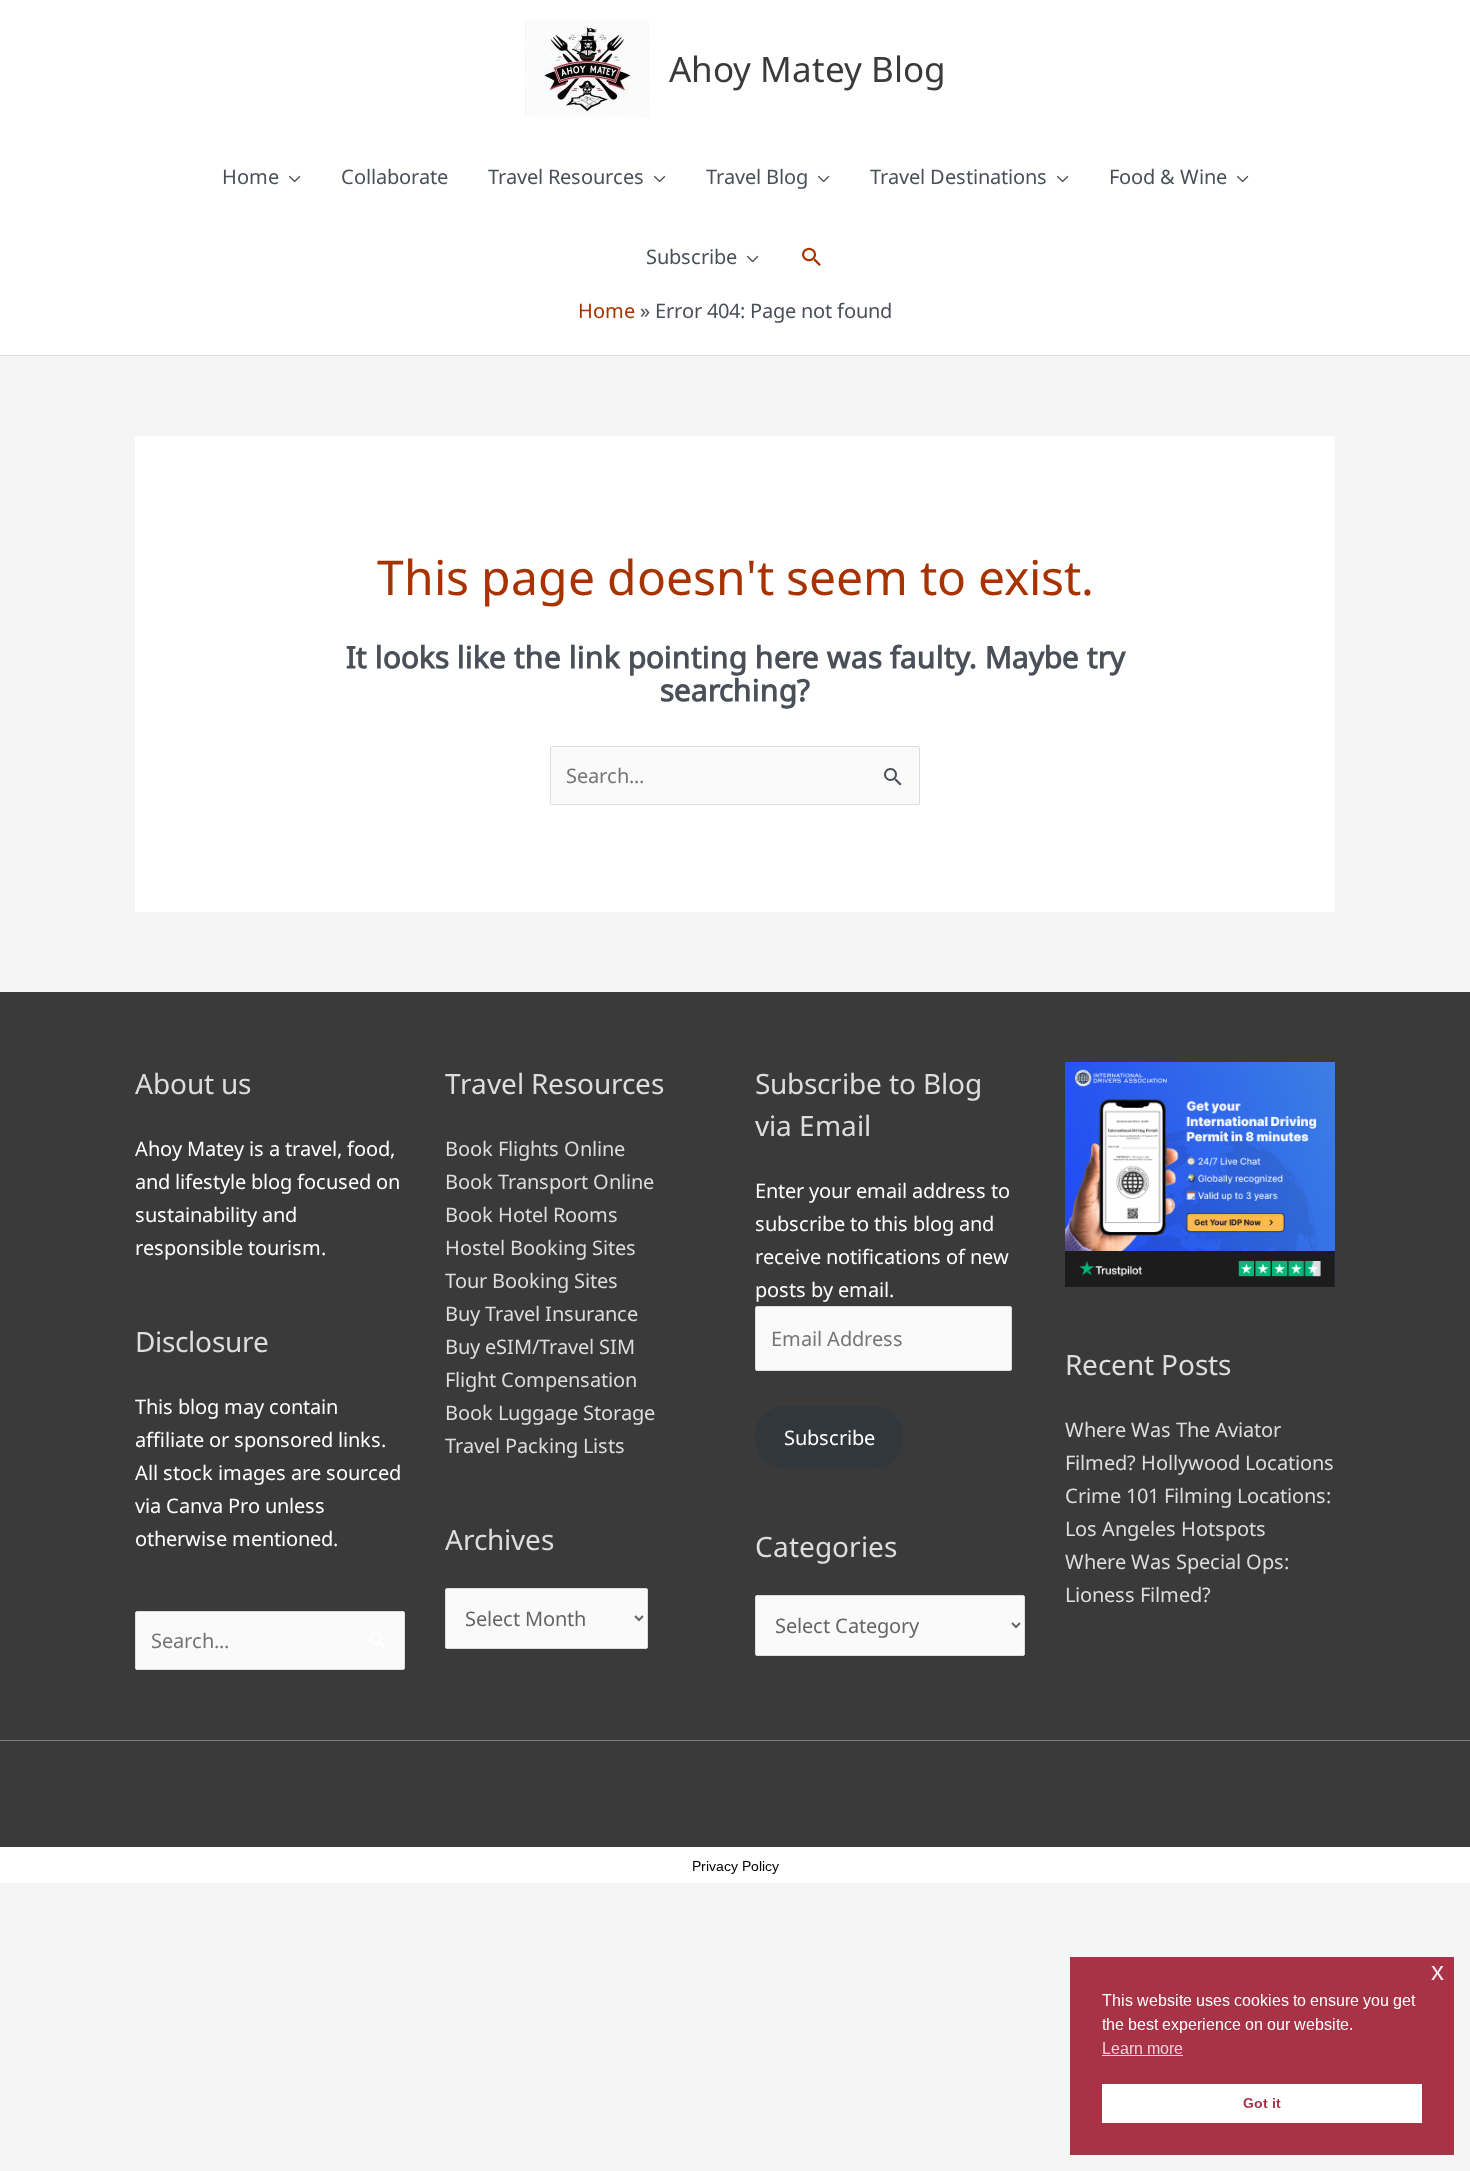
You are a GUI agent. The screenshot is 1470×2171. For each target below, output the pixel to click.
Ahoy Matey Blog (807, 68)
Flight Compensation (541, 1379)
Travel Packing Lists (535, 1445)
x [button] (1437, 1971)
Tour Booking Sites (531, 1280)
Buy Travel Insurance (541, 1313)
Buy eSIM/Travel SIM (540, 1346)
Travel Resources (566, 176)
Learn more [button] (1142, 2048)
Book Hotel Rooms (531, 1214)
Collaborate (394, 176)
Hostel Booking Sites (540, 1247)
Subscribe (691, 256)
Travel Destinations (958, 176)
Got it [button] (1262, 2103)
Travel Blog (757, 176)
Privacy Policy (735, 1866)
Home (250, 176)
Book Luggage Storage (550, 1412)
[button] (812, 257)
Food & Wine (1168, 176)
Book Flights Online (535, 1148)
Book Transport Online (549, 1181)
